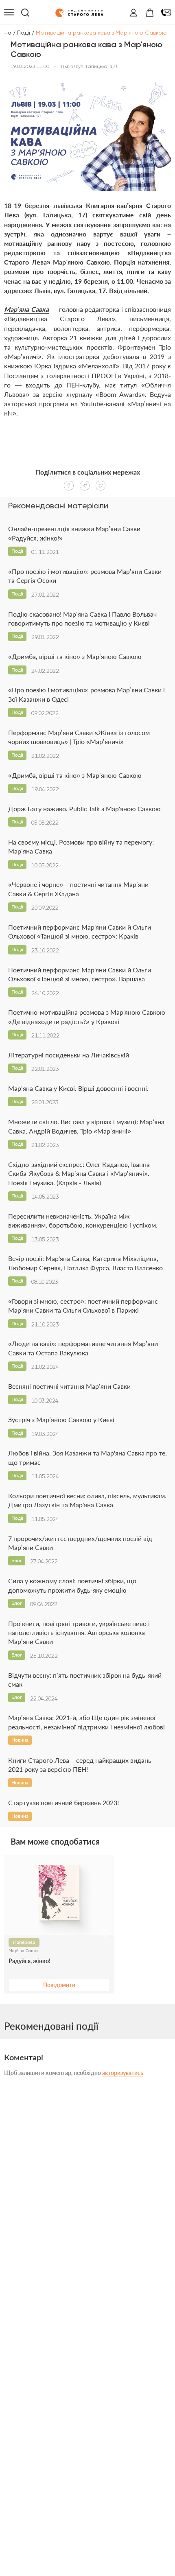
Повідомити (59, 1985)
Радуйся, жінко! (30, 1961)
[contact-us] (166, 13)
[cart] (150, 13)
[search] (25, 13)
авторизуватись (123, 2073)
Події (24, 33)
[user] (133, 13)
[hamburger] (9, 13)
